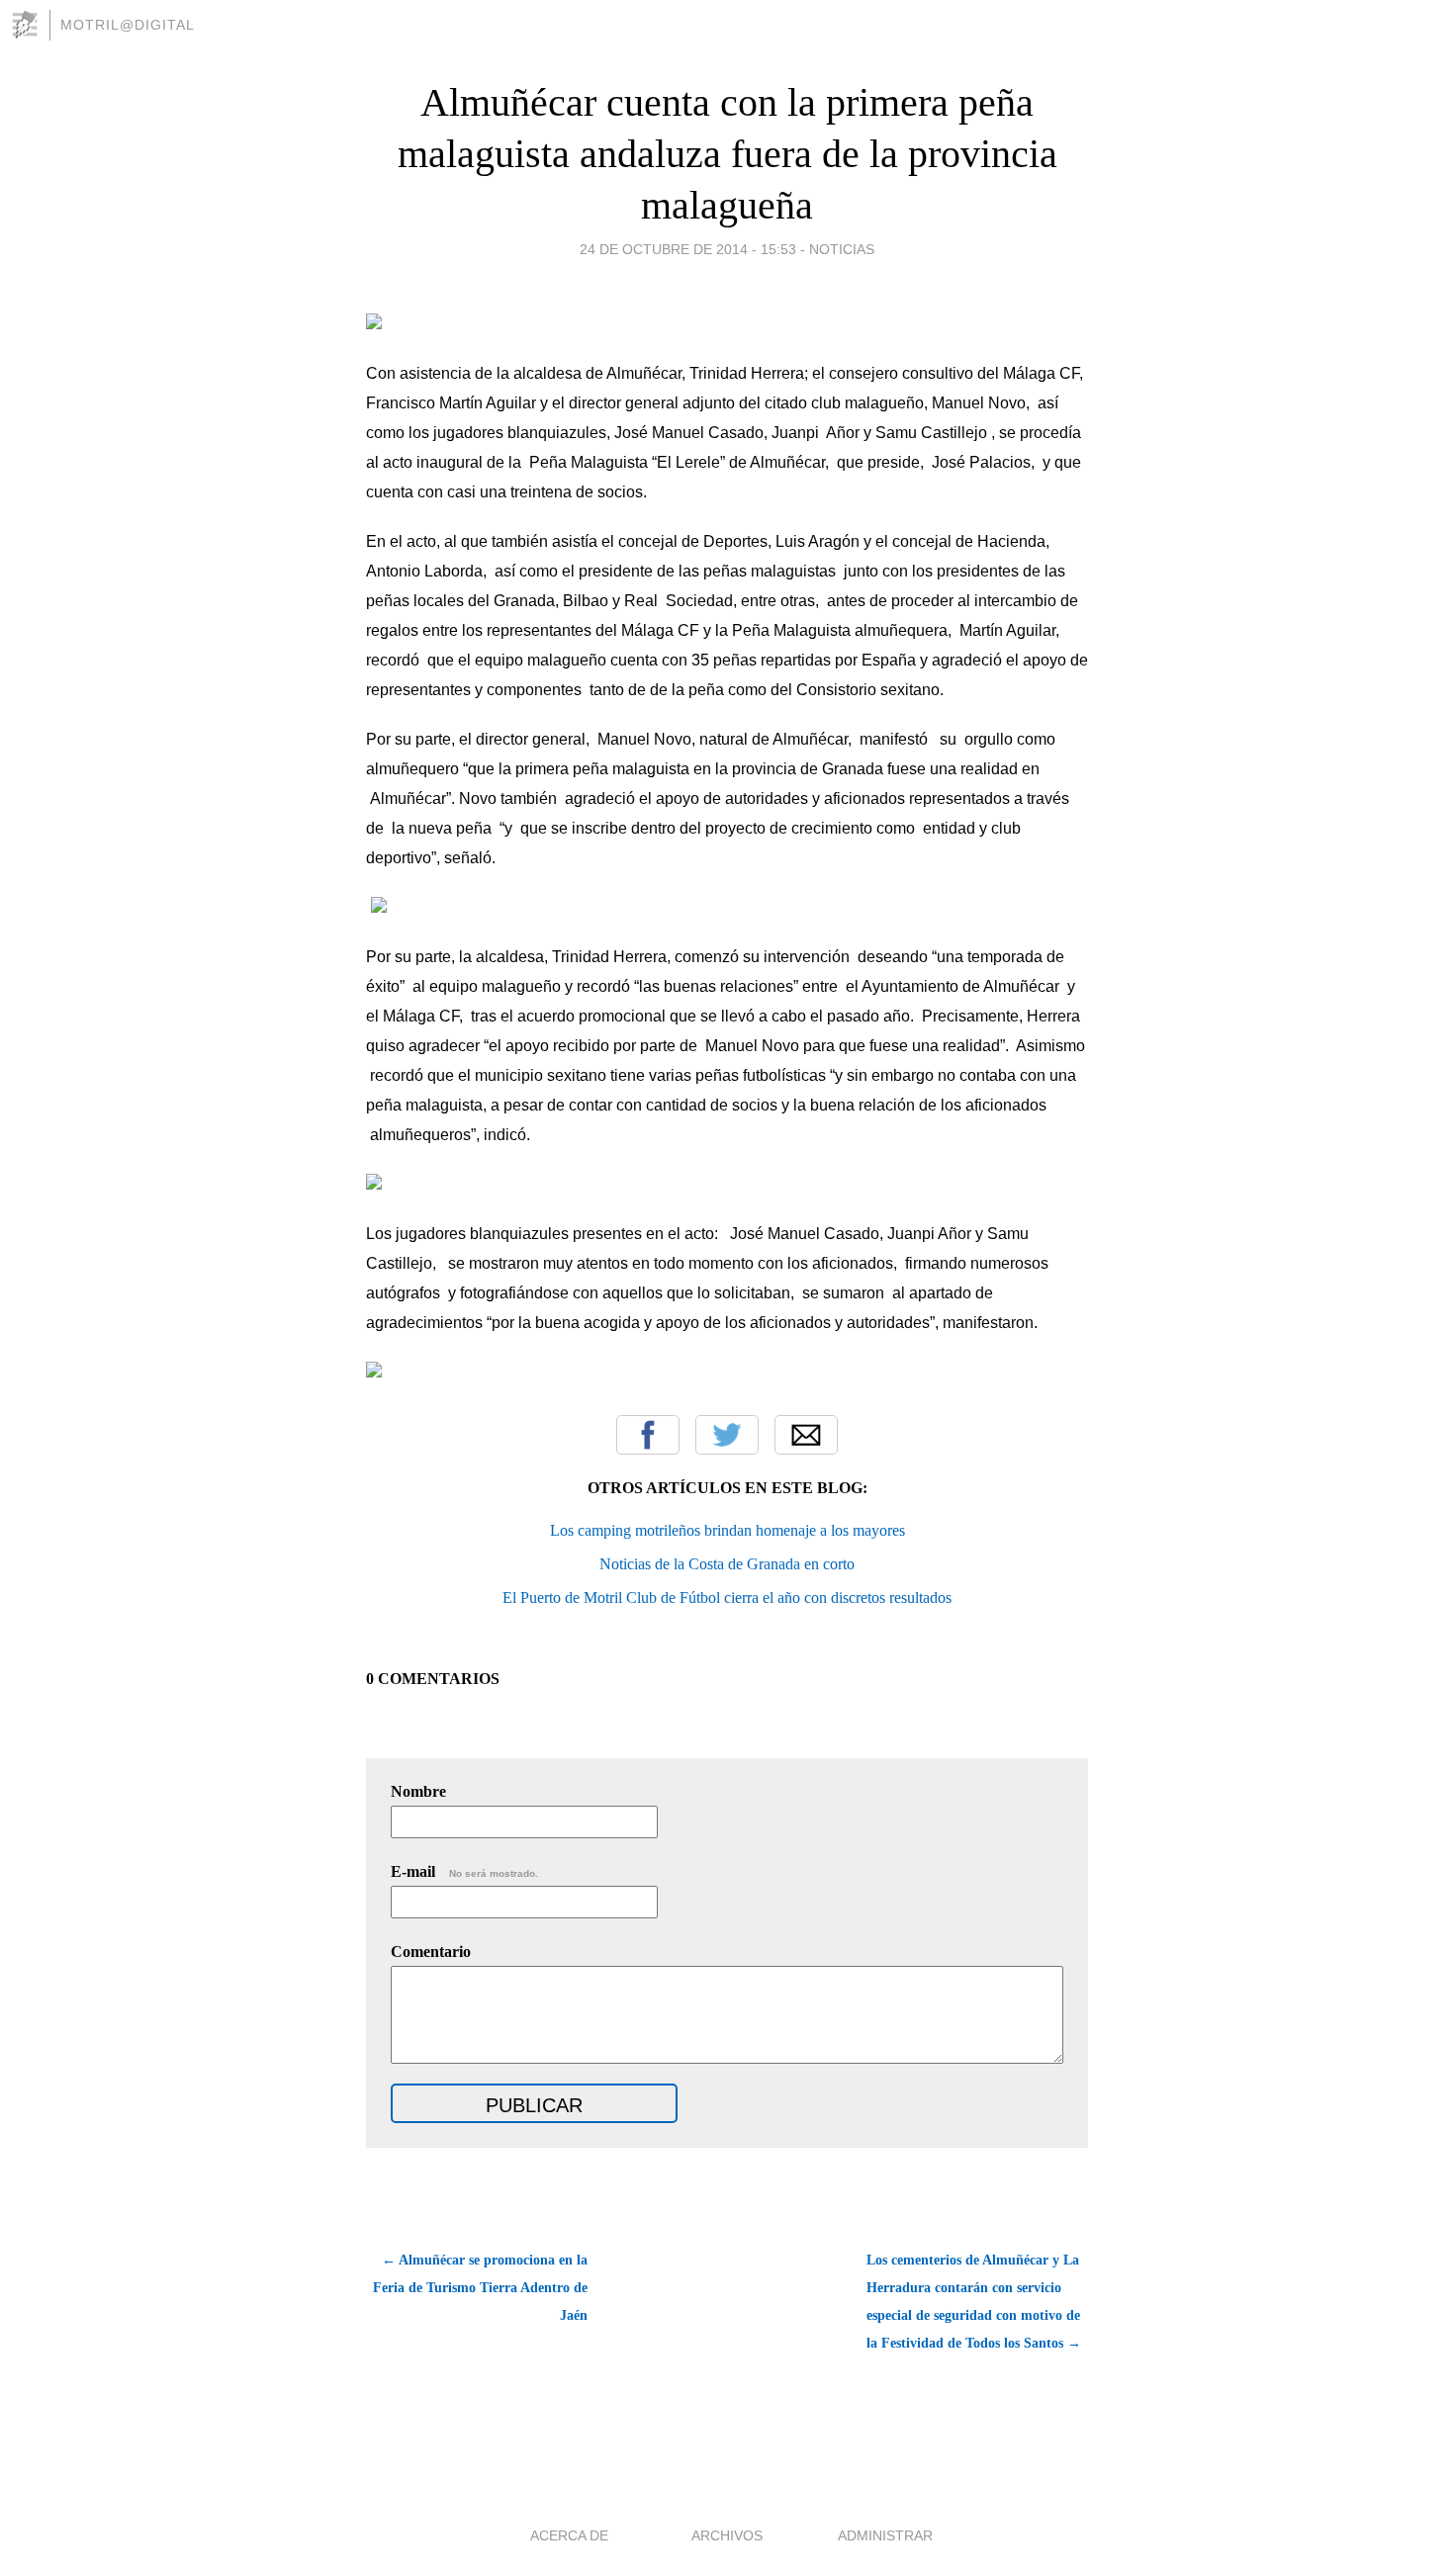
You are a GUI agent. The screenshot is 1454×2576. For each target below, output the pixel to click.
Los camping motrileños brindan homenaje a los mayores (727, 1530)
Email (806, 1435)
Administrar (885, 2535)
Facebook (648, 1435)
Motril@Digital (128, 25)
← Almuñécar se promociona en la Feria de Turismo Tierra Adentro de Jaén (480, 2288)
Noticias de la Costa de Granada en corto (727, 1564)
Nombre (418, 1791)
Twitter (727, 1435)
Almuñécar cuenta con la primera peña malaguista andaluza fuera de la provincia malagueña (727, 154)
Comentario (431, 1952)
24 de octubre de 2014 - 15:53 (688, 249)
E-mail (464, 1871)
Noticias (842, 249)
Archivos (727, 2535)
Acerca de (569, 2535)
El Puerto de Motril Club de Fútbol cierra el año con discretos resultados (727, 1598)
